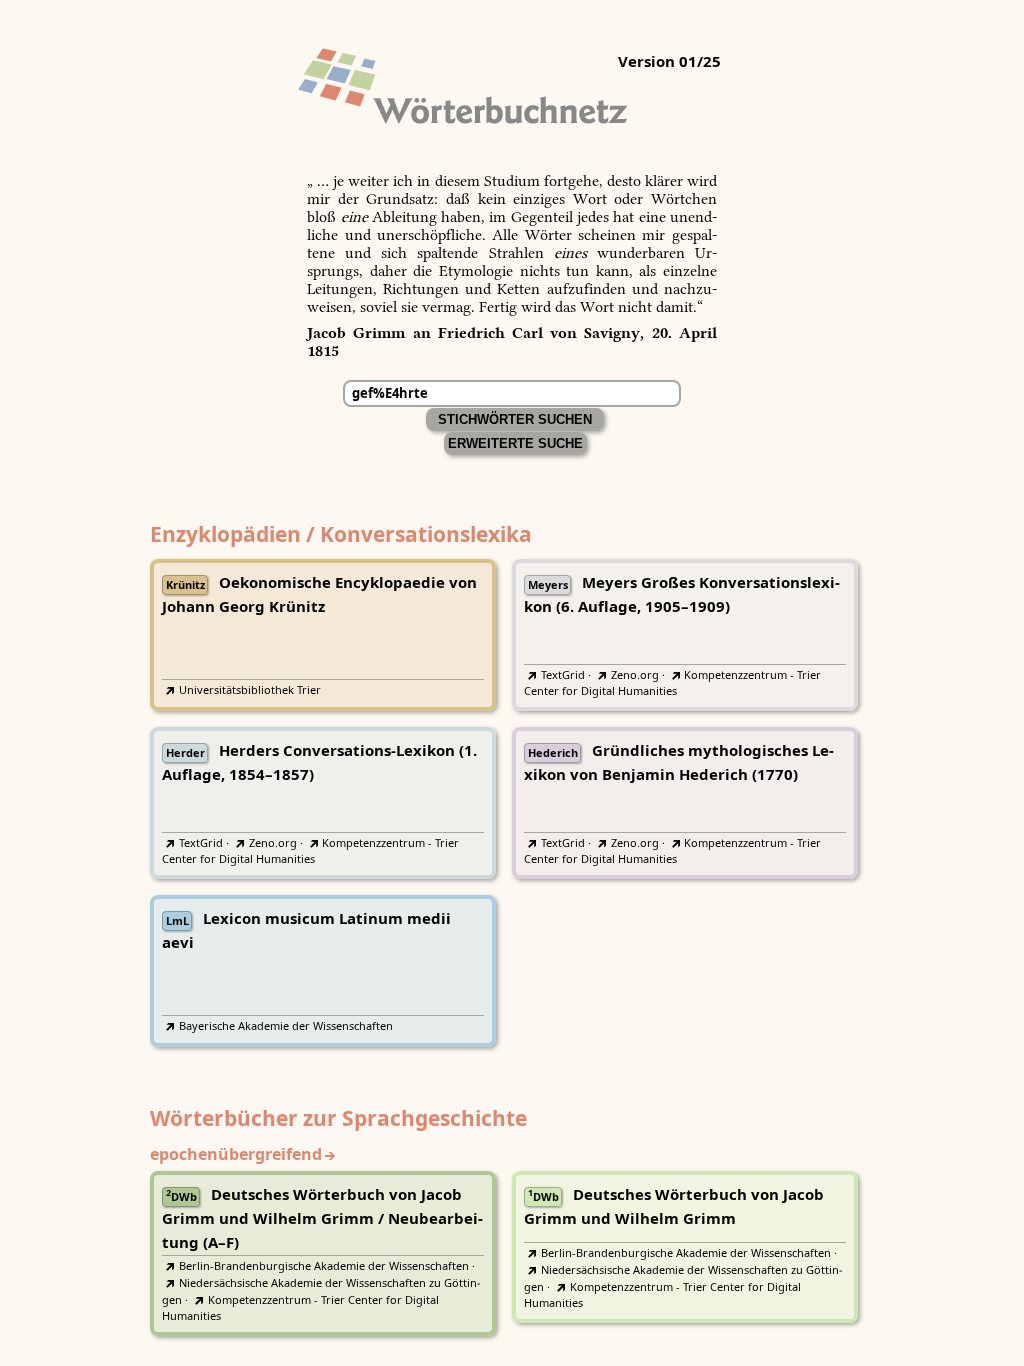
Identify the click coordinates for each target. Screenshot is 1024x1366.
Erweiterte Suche (515, 443)
